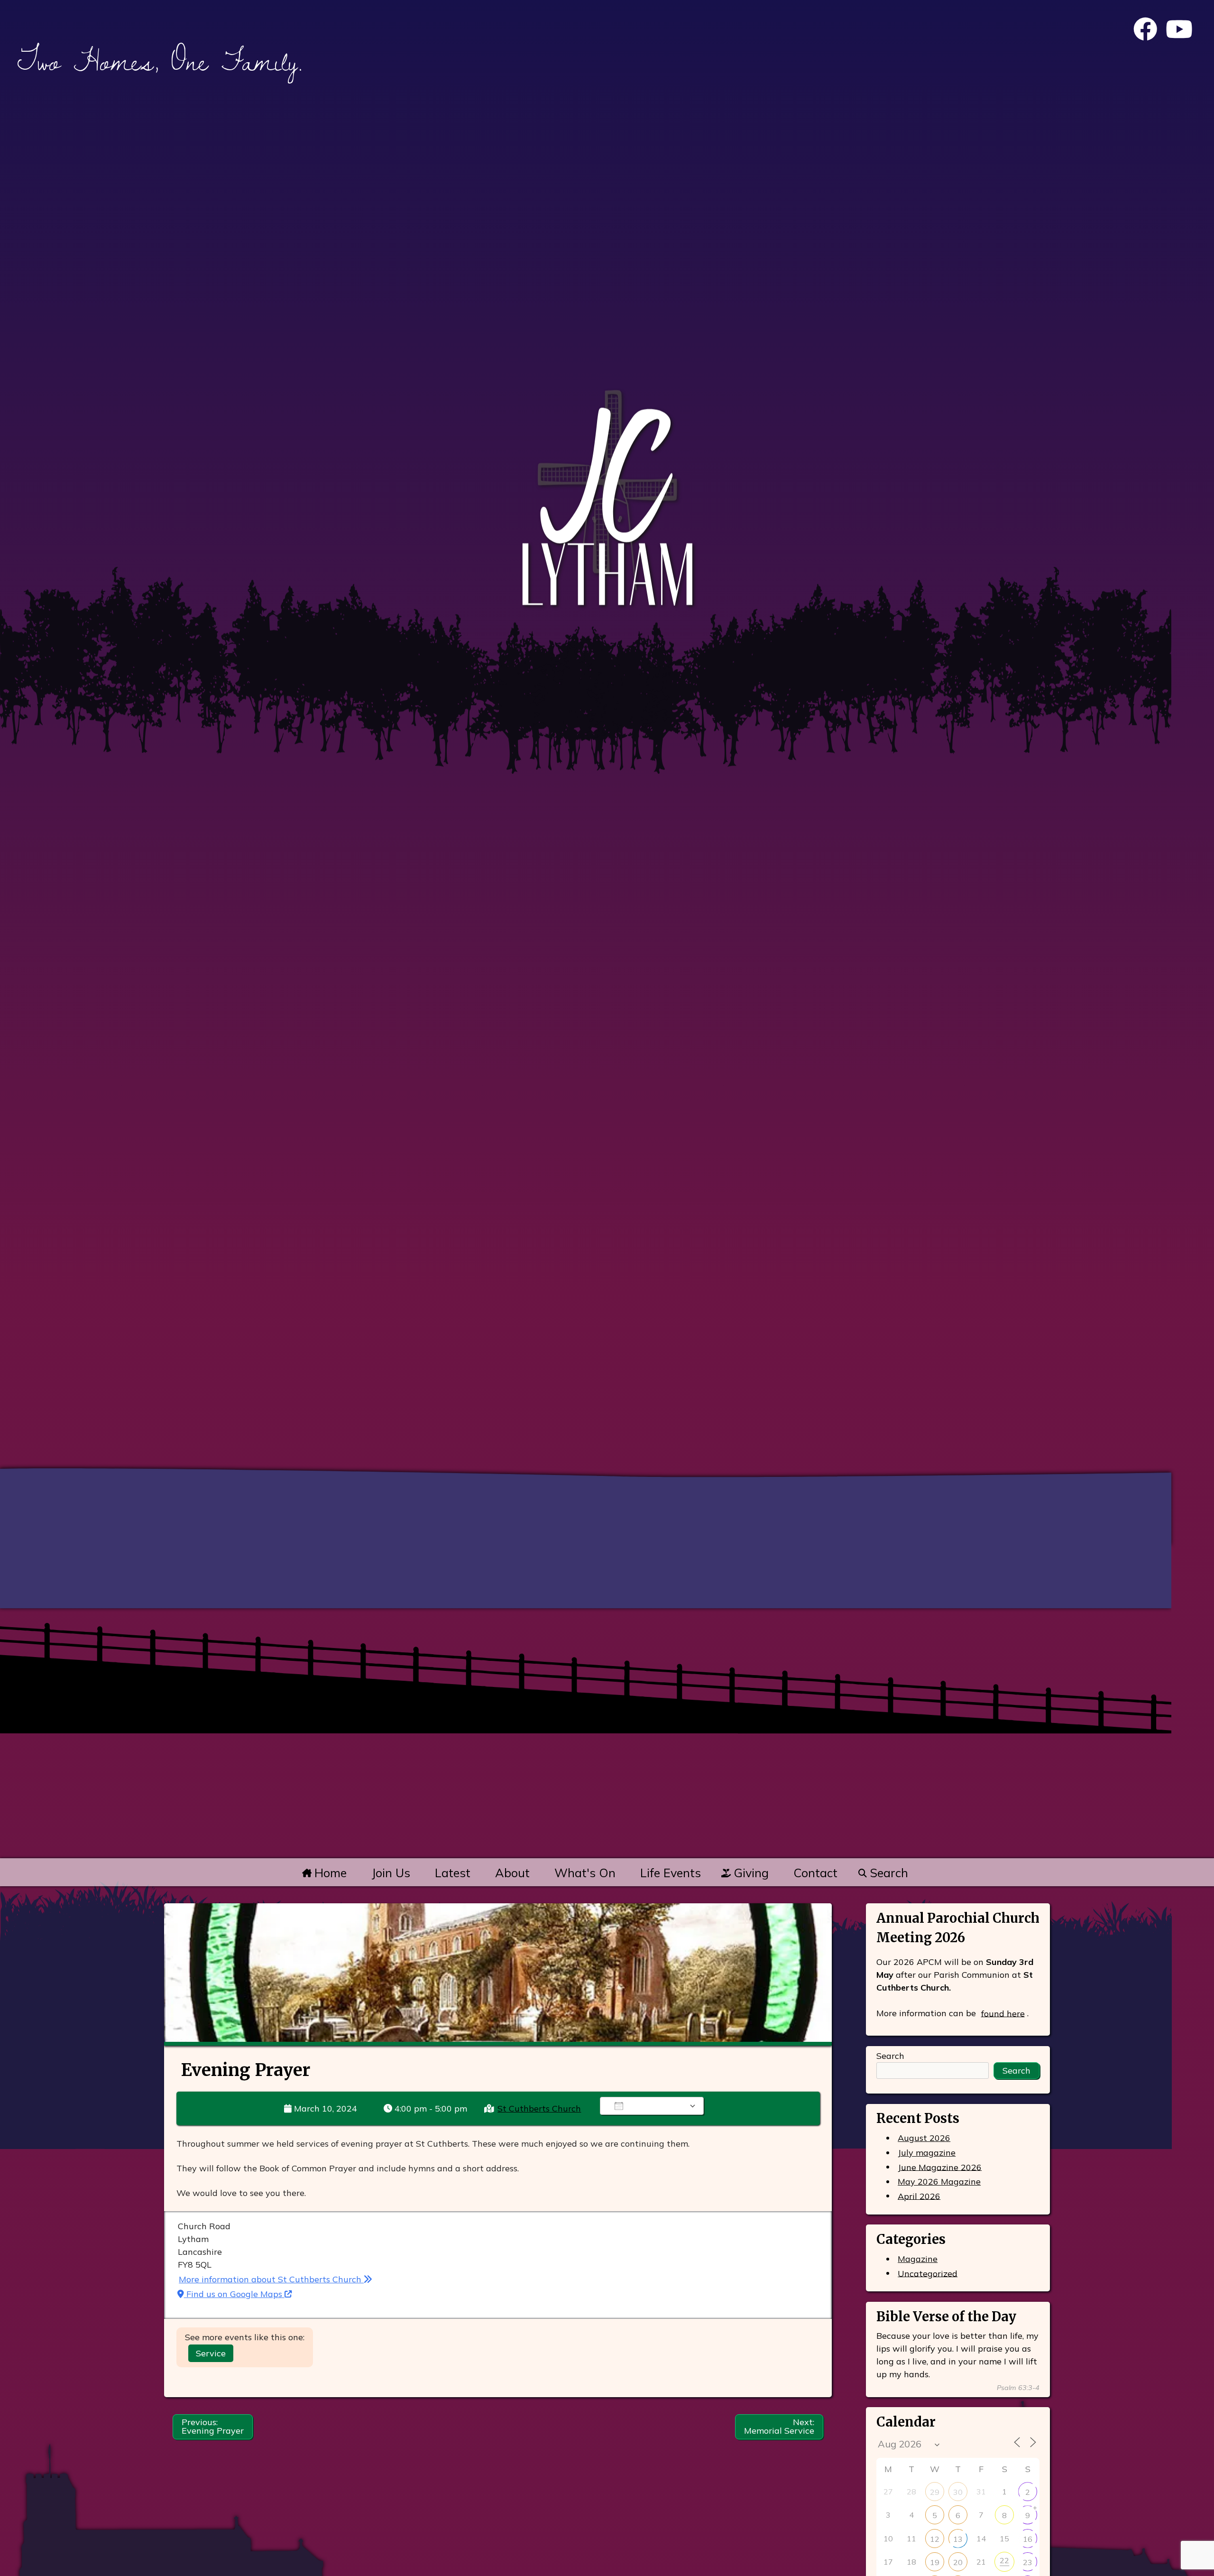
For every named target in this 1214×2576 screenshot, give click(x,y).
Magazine (918, 2259)
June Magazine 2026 (940, 2167)
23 (1028, 2562)
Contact (815, 1873)
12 (935, 2539)
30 (958, 2492)
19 (935, 2562)
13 (958, 2539)
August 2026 (924, 2138)
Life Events (671, 1873)
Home (329, 1873)
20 (958, 2562)
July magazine (927, 2153)
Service (211, 2353)
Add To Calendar (658, 2106)
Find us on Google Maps (234, 2294)
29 (935, 2492)
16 (1028, 2539)
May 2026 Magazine (939, 2182)
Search (887, 1873)
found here (1003, 2013)
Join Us (391, 1873)
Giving (750, 1873)
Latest (453, 1873)
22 (1004, 2560)
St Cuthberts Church (539, 2108)
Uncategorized (928, 2273)
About (512, 1873)
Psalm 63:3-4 (1018, 2388)
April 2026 (919, 2196)
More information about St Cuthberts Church (271, 2279)
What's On (585, 1873)
